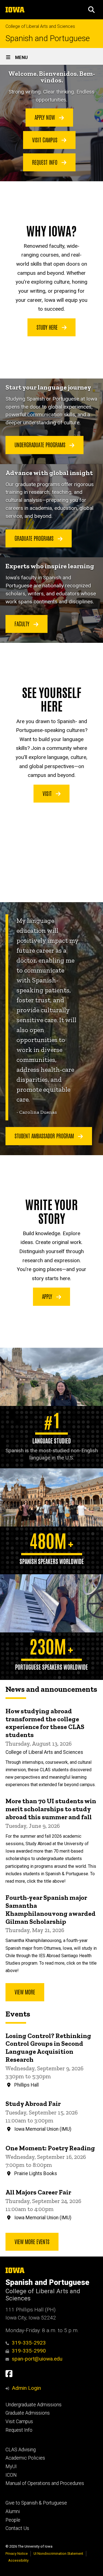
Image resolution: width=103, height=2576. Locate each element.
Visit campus (45, 140)
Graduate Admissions (28, 2413)
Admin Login (26, 2388)
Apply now (45, 117)
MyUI (11, 2466)
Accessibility (18, 2560)
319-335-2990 (29, 2351)
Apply (48, 1296)
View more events (32, 2241)
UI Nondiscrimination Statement (58, 2554)
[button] (91, 10)
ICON (11, 2475)
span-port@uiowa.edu (37, 2359)
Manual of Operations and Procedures (45, 2483)
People (13, 2520)
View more (25, 1992)
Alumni (13, 2511)
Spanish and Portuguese (48, 38)
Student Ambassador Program (45, 1136)
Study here (48, 327)
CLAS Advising (21, 2450)
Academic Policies (25, 2458)
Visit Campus (19, 2422)
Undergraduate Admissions (34, 2405)
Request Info (19, 2430)
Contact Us (17, 2528)
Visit (48, 793)
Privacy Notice (17, 2554)
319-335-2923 (29, 2343)
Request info (45, 162)
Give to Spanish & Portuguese (36, 2503)
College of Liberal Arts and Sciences (40, 26)
